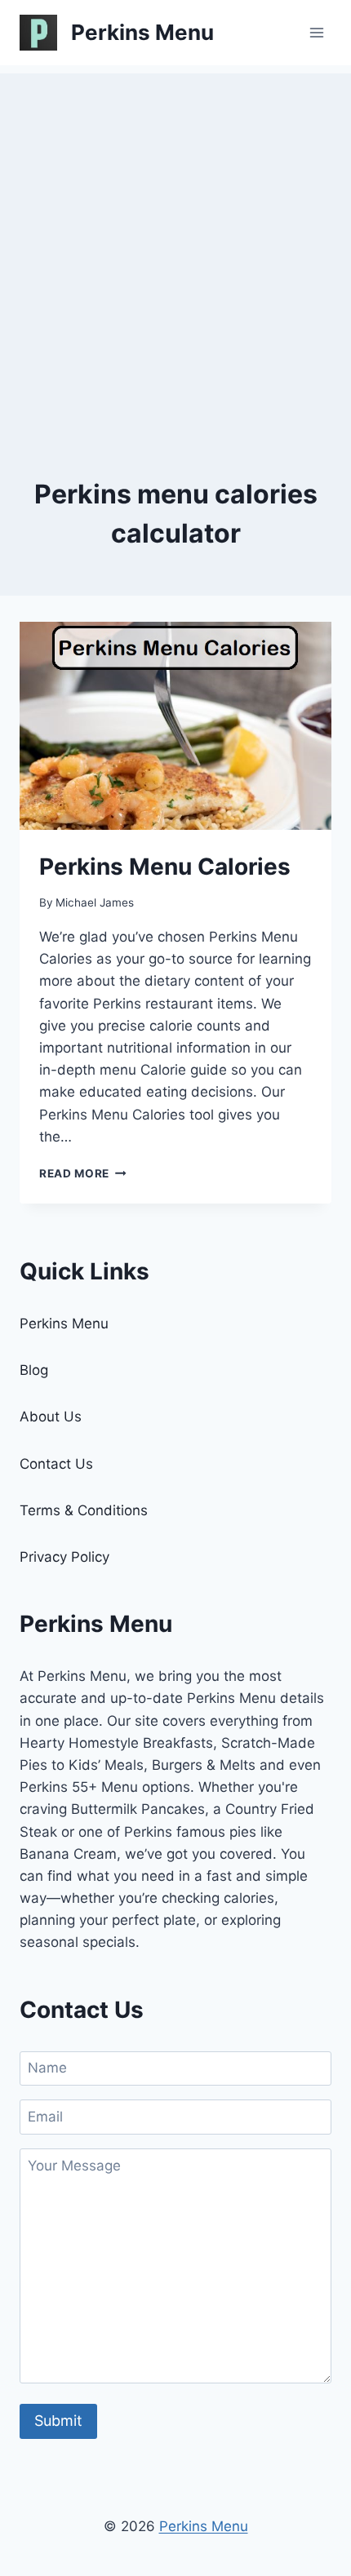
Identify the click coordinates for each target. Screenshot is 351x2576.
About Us (51, 1417)
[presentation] (175, 726)
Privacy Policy (64, 1557)
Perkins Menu (64, 1323)
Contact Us (56, 1464)
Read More (83, 1173)
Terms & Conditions (84, 1510)
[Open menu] (316, 32)
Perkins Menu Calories (165, 867)
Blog (34, 1370)
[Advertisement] (175, 249)
